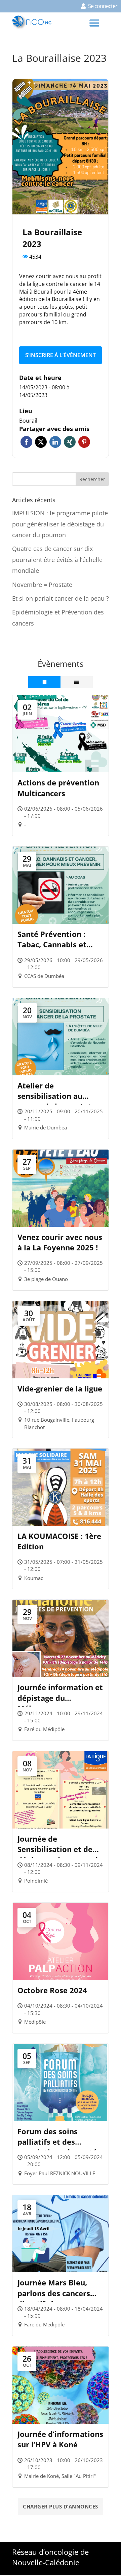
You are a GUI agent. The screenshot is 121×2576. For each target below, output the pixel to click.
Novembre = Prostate (42, 585)
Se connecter (103, 6)
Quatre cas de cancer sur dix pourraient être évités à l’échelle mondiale (57, 560)
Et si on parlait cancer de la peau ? (61, 598)
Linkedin (55, 442)
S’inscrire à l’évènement (61, 355)
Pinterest (84, 442)
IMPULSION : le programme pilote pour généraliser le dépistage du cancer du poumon (60, 524)
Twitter (41, 442)
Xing (70, 442)
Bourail (28, 421)
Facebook (26, 442)
